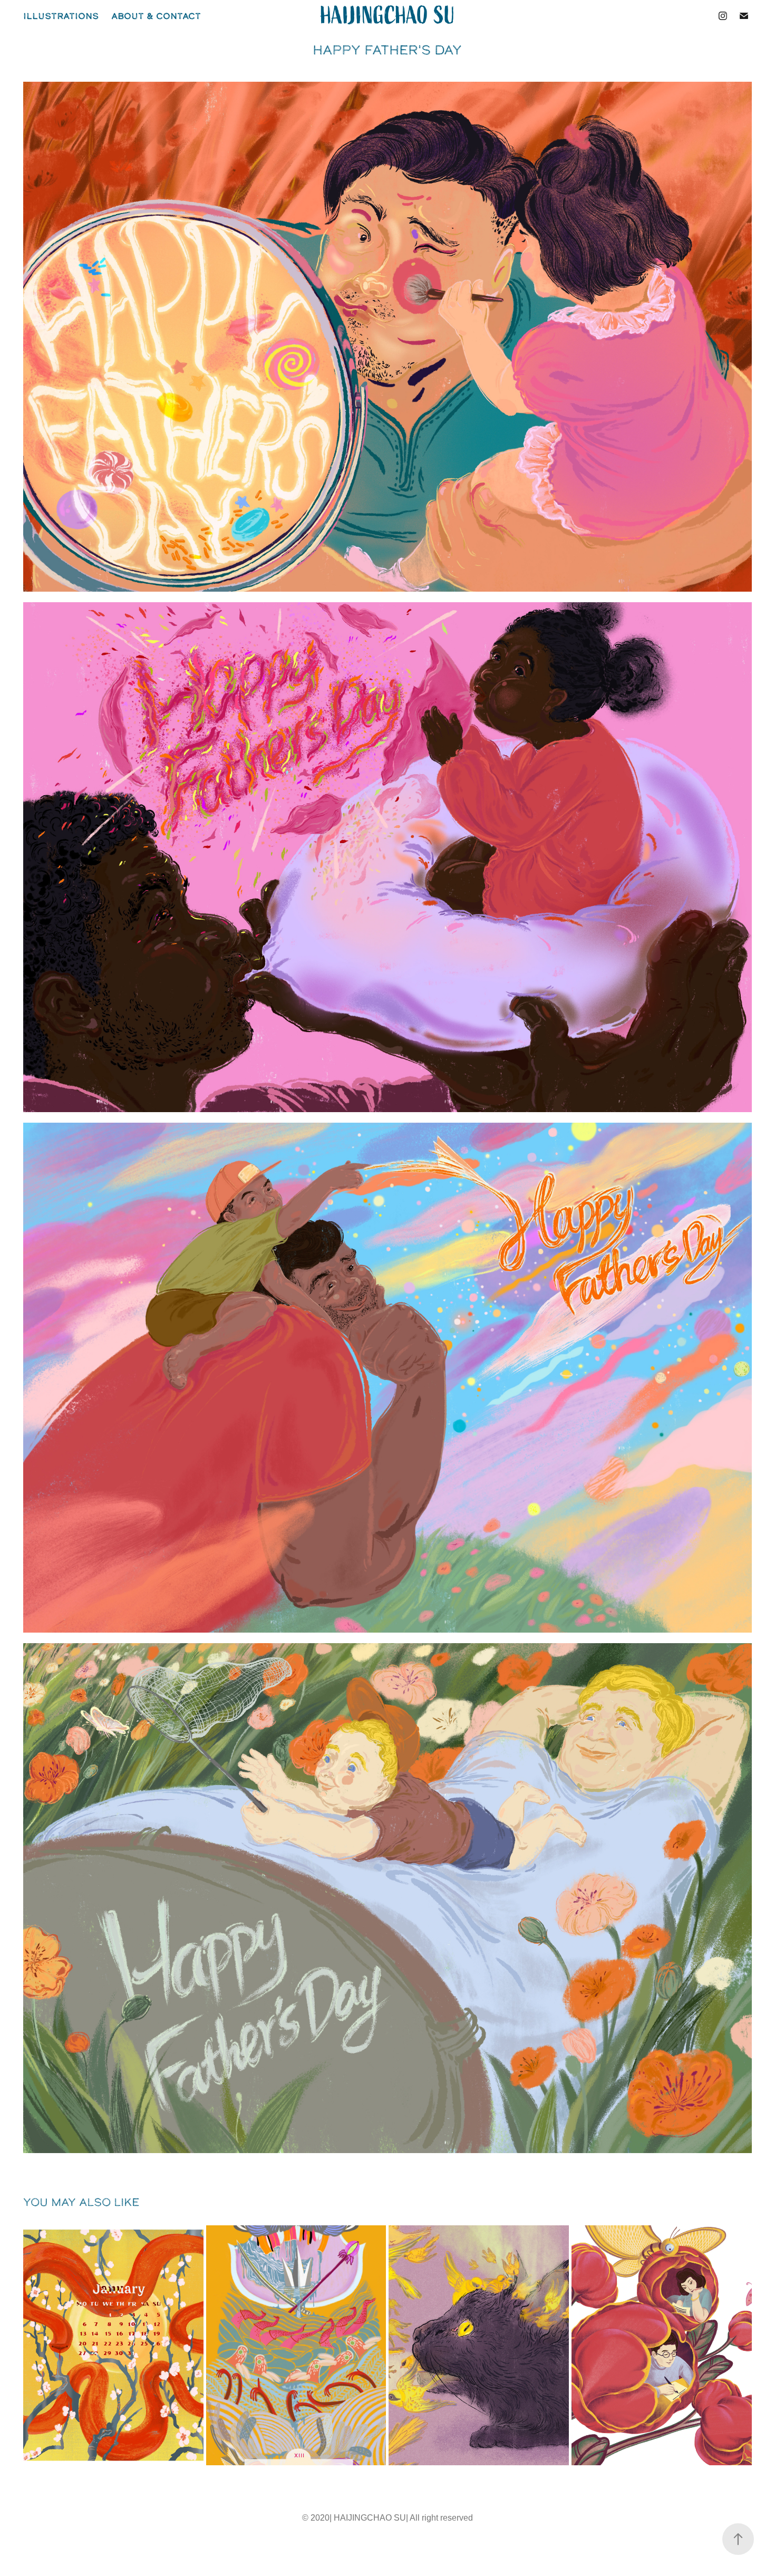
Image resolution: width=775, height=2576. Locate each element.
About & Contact (156, 16)
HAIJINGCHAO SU (388, 16)
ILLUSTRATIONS (61, 16)
